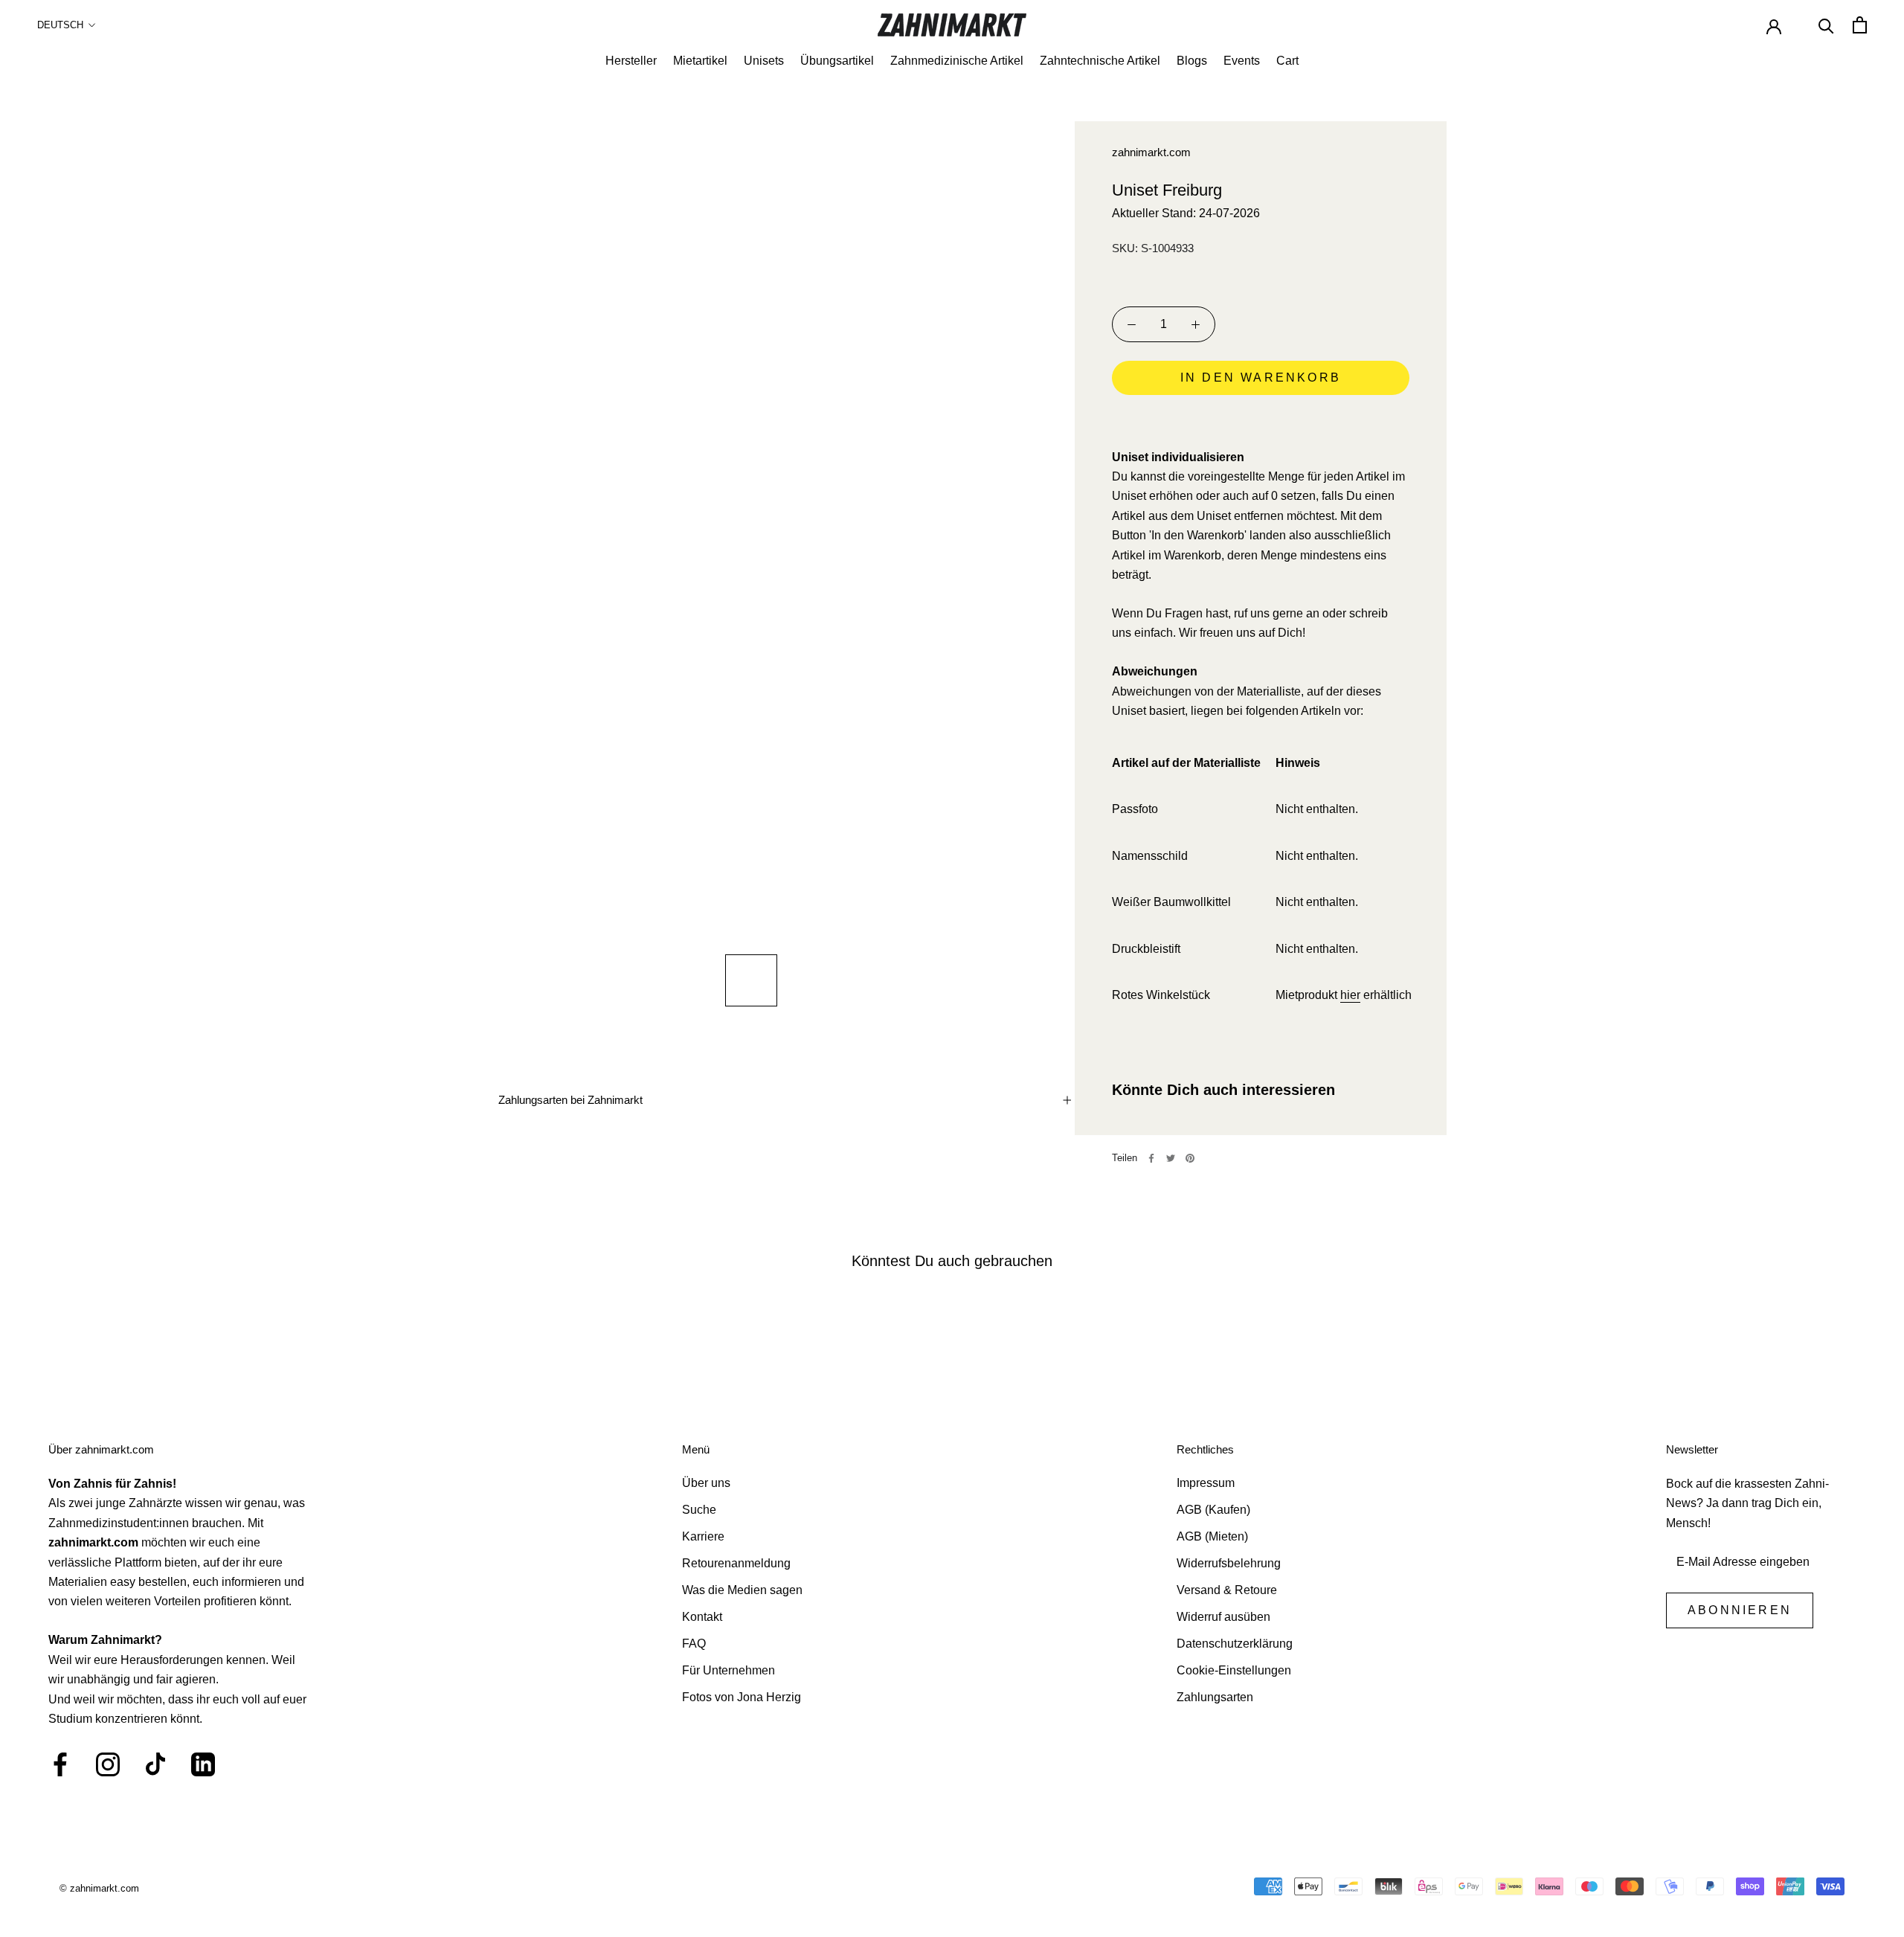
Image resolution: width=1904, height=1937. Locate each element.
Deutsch (60, 25)
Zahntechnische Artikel (1100, 61)
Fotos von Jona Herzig (742, 1697)
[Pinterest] (1190, 1158)
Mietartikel (700, 61)
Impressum (1206, 1483)
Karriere (703, 1536)
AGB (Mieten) (1212, 1536)
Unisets (764, 61)
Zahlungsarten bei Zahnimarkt (570, 1100)
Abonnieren (1740, 1610)
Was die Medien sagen (742, 1590)
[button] (1261, 420)
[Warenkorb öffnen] (1860, 25)
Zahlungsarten (1215, 1697)
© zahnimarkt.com (99, 1888)
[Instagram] (108, 1764)
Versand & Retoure (1227, 1590)
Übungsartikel (837, 61)
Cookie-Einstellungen (1234, 1670)
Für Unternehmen (729, 1670)
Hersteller (631, 61)
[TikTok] (155, 1764)
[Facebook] (1151, 1158)
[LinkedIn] (203, 1764)
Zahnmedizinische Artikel (957, 61)
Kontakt (702, 1617)
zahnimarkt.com (1151, 152)
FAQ (694, 1644)
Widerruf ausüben (1223, 1617)
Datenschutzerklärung (1235, 1644)
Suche (699, 1510)
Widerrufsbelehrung (1229, 1563)
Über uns (706, 1483)
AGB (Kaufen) (1213, 1510)
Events (1242, 61)
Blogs (1192, 61)
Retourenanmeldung (736, 1563)
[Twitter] (1171, 1158)
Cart (1287, 61)
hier (1350, 995)
